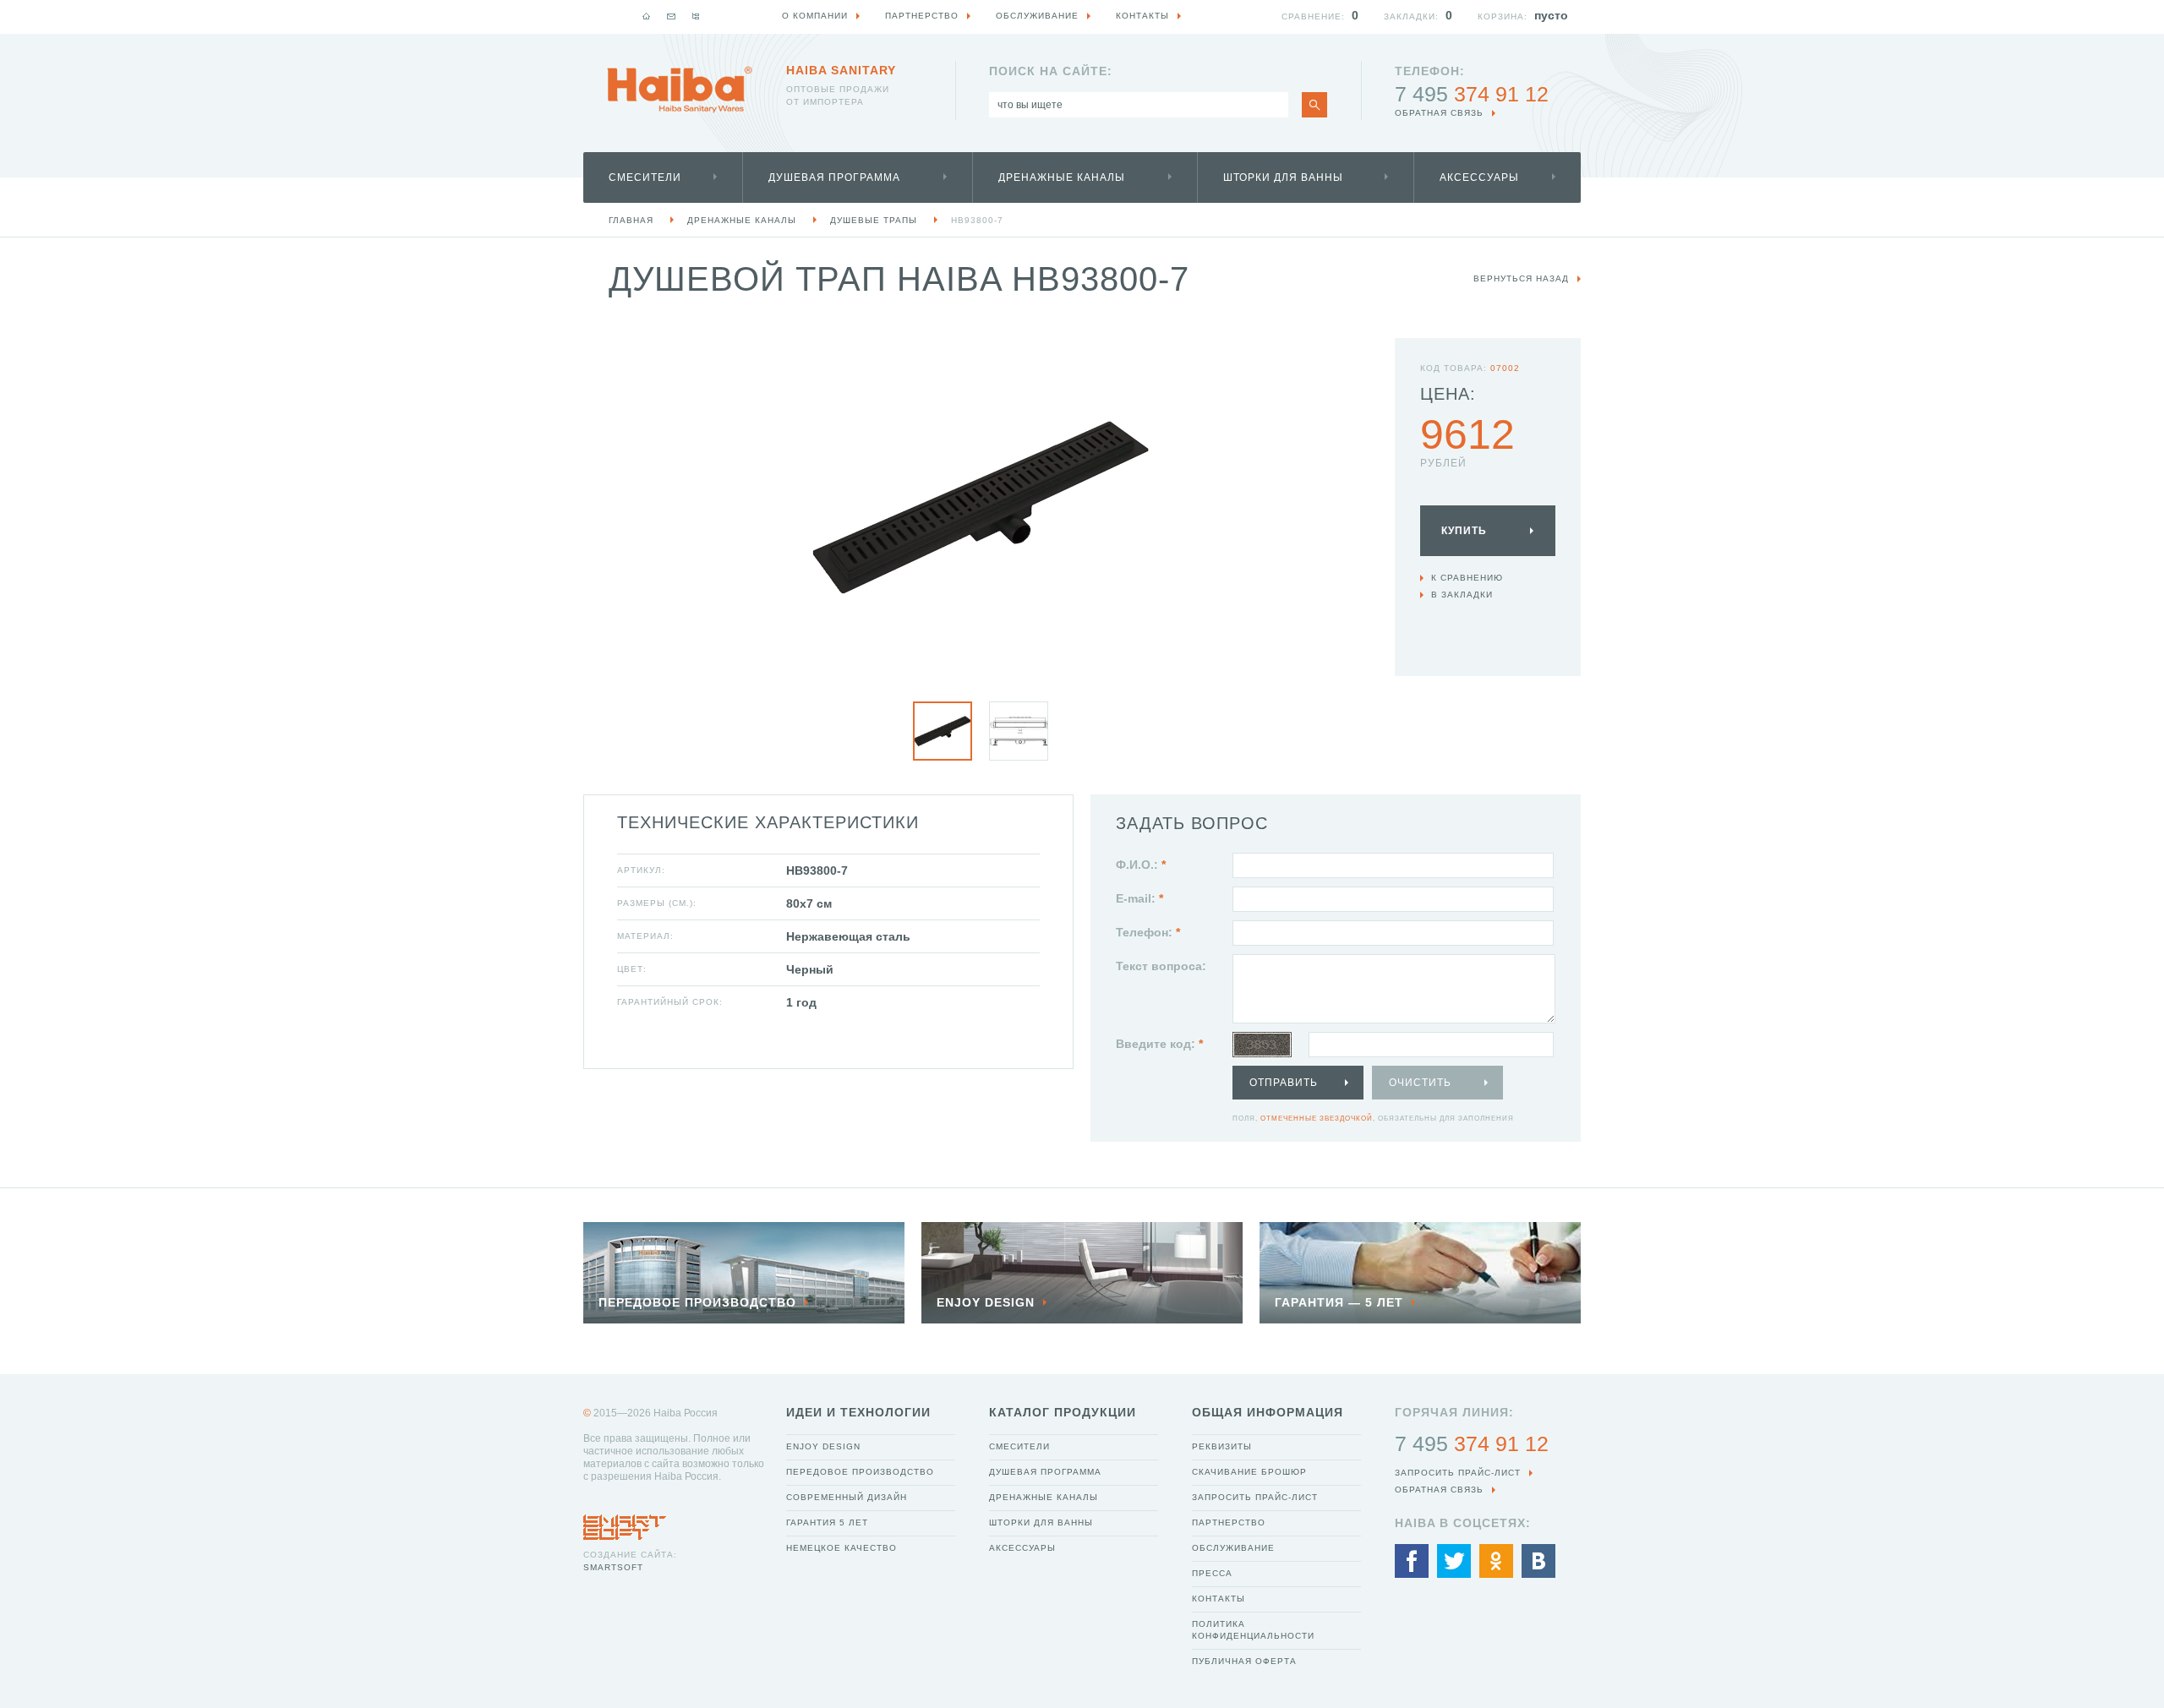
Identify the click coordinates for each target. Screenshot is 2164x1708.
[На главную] (647, 16)
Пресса (1212, 1573)
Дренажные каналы (1062, 177)
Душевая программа (834, 177)
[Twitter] (1454, 1561)
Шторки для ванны (1283, 177)
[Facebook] (1412, 1561)
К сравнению (1467, 578)
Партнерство (1229, 1522)
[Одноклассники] (1496, 1561)
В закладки (1462, 595)
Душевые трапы (874, 220)
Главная (631, 220)
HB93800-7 (977, 220)
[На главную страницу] (680, 90)
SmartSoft (613, 1567)
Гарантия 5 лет (827, 1522)
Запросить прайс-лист (1255, 1497)
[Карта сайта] (696, 16)
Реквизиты (1222, 1446)
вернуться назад (1521, 278)
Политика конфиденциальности (1253, 1630)
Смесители (645, 177)
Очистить (1420, 1083)
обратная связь (1439, 113)
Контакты (1219, 1599)
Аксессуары (1479, 177)
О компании (815, 16)
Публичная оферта (1244, 1661)
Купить (1464, 531)
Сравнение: (1313, 16)
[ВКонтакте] (1538, 1561)
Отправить (1284, 1083)
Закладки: (1411, 16)
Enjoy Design (823, 1446)
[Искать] (1314, 105)
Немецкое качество (842, 1548)
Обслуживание (1233, 1548)
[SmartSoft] (625, 1523)
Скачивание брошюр (1249, 1472)
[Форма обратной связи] (671, 16)
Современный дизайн (847, 1497)
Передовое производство (860, 1472)
